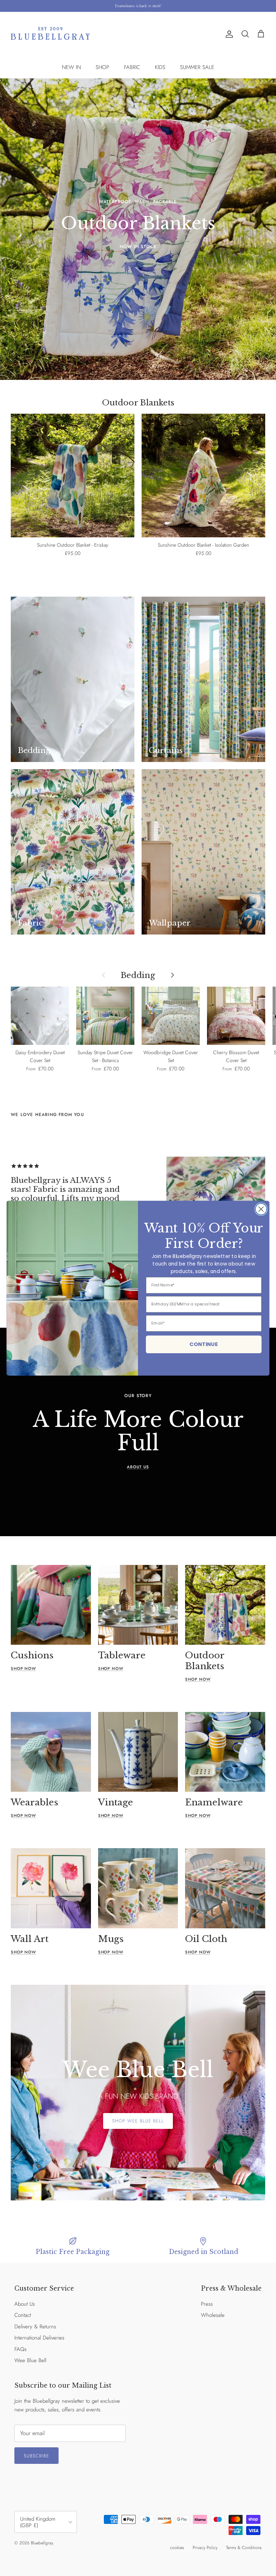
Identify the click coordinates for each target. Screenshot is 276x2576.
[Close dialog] (261, 1209)
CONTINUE (204, 1344)
